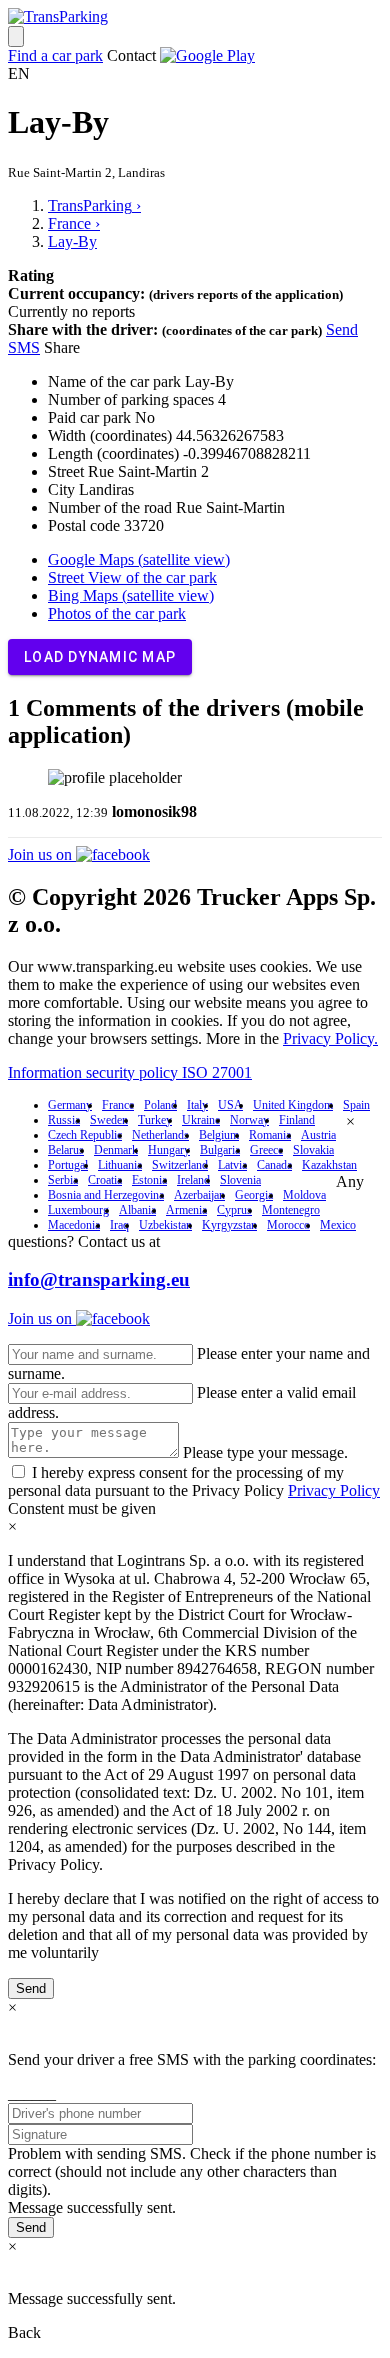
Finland (297, 1120)
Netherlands (160, 1135)
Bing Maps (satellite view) (131, 595)
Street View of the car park (132, 577)
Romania (270, 1135)
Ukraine (201, 1120)
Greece (266, 1150)
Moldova (304, 1195)
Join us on (42, 854)
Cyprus (234, 1210)
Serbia (63, 1180)
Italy (197, 1105)
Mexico (338, 1225)
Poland (160, 1105)
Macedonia (74, 1225)
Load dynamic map (100, 657)
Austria (318, 1135)
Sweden (109, 1120)
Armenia (186, 1210)
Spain (356, 1105)
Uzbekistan (165, 1225)
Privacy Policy (334, 1490)
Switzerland (180, 1165)
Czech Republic (85, 1135)
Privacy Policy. (330, 1038)
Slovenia (240, 1180)
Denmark (116, 1150)
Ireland (193, 1180)
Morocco (288, 1225)
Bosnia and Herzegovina (106, 1195)
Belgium (219, 1135)
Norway (249, 1120)
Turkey (155, 1120)
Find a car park (55, 55)
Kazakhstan (329, 1165)
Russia (64, 1120)
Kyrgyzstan (229, 1225)
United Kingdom (293, 1105)
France (118, 1105)
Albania (137, 1210)
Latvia (232, 1165)
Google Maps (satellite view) (139, 559)
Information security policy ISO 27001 (130, 1072)
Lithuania (120, 1165)
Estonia (149, 1180)
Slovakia (313, 1150)
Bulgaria (220, 1150)
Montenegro (291, 1210)
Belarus (66, 1150)
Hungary (169, 1150)
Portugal (68, 1165)
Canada (274, 1165)
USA (230, 1105)
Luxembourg (78, 1210)
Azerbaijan (199, 1195)
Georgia (254, 1195)
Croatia (105, 1180)
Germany (70, 1105)
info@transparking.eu (99, 1279)
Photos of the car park (117, 613)
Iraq (119, 1225)
